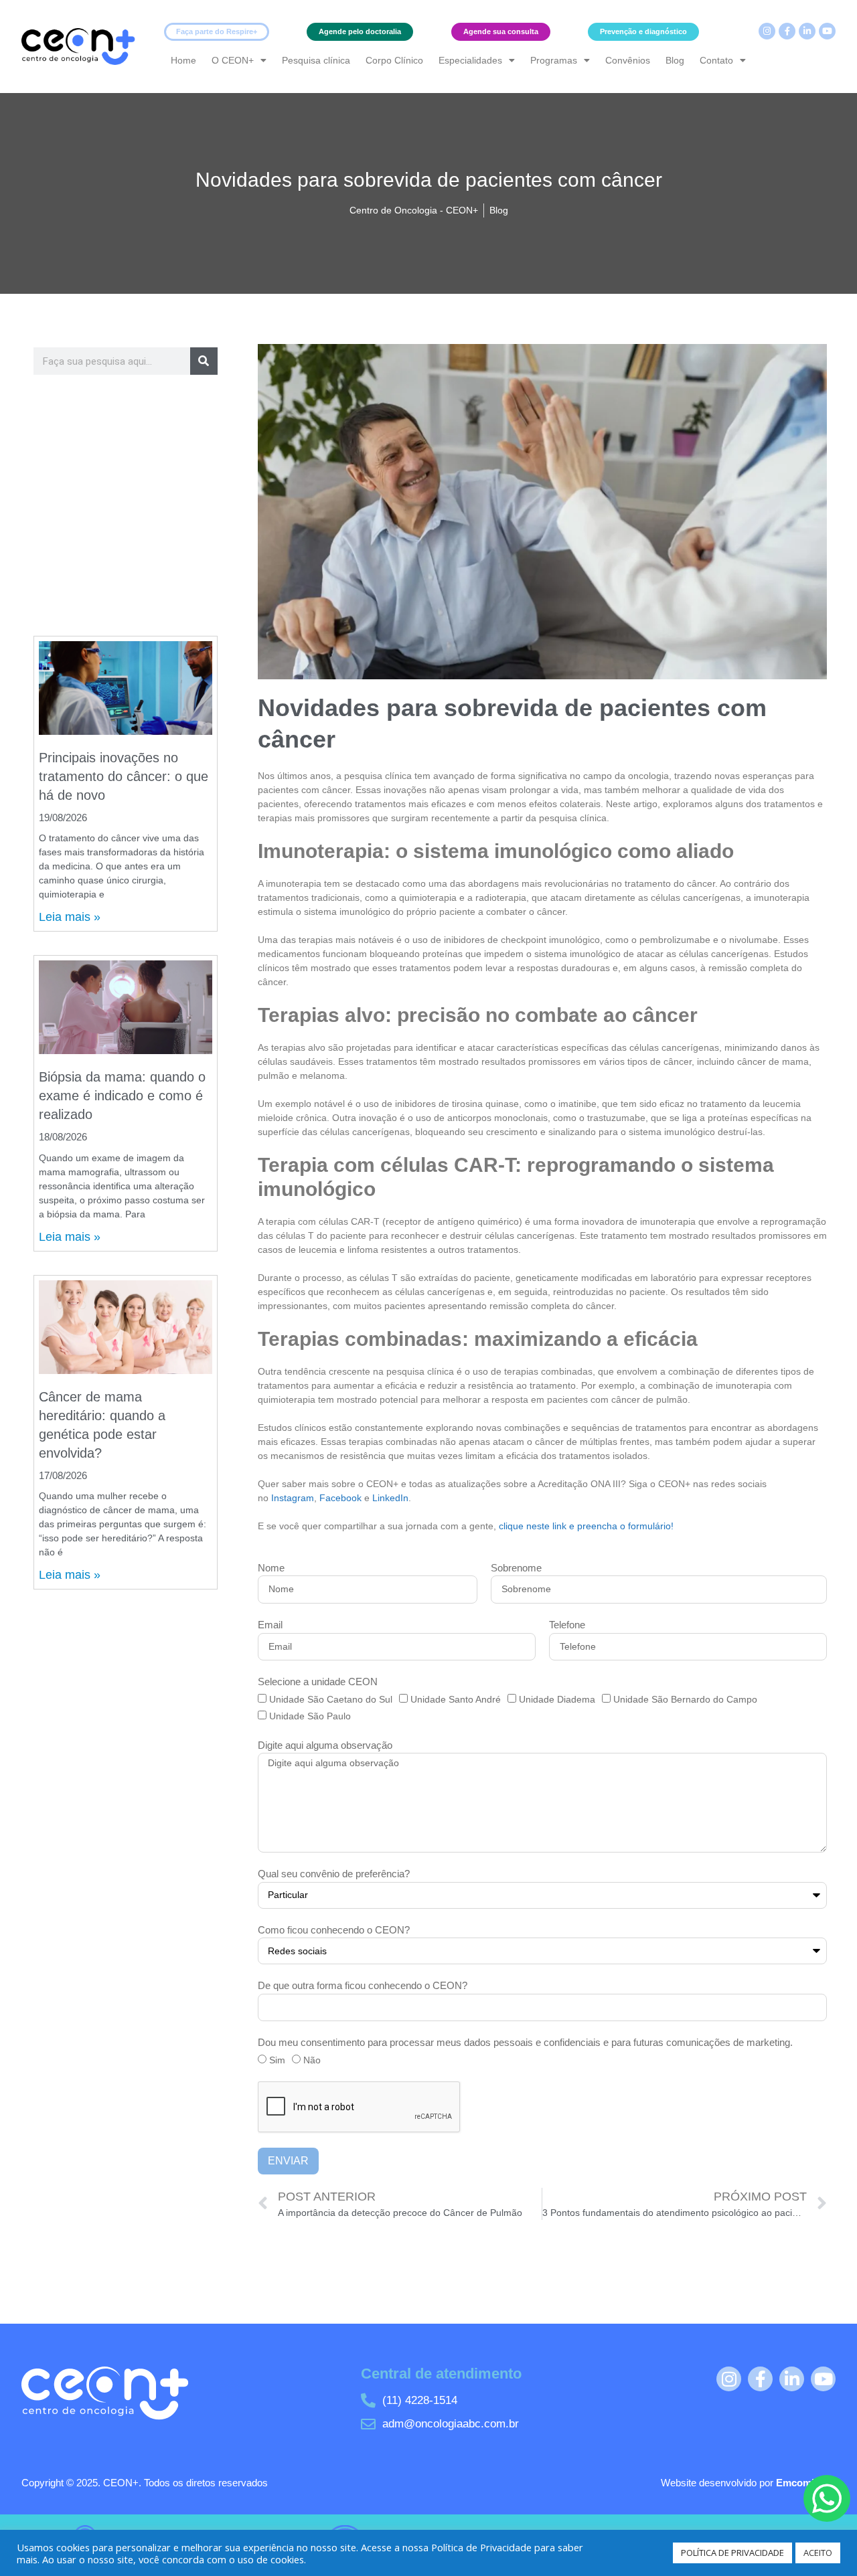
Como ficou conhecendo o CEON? (334, 1930)
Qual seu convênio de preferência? (334, 1874)
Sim (277, 2060)
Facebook (342, 1498)
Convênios (628, 60)
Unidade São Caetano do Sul (331, 1699)
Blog (675, 60)
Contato (716, 60)
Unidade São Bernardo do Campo (685, 1699)
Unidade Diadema (557, 1699)
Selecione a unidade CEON (318, 1682)
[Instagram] (767, 31)
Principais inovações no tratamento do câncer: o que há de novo (124, 776)
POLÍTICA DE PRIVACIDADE (732, 2553)
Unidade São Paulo (310, 1716)
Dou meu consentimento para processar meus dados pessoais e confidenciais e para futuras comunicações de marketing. (525, 2042)
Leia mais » (70, 917)
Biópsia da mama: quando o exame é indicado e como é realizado (122, 1096)
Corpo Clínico (394, 60)
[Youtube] (827, 31)
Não (312, 2060)
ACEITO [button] (818, 2553)
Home (183, 60)
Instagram (293, 1498)
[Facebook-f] (787, 31)
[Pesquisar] (204, 361)
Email (270, 1625)
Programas (554, 60)
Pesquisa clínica (316, 60)
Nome (271, 1568)
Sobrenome (516, 1568)
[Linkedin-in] (807, 31)
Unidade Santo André (456, 1699)
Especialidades (470, 60)
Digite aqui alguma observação (325, 1745)
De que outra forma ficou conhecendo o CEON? (363, 1985)
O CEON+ (233, 60)
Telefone (567, 1625)
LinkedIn (390, 1498)
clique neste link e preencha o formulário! (586, 1526)
